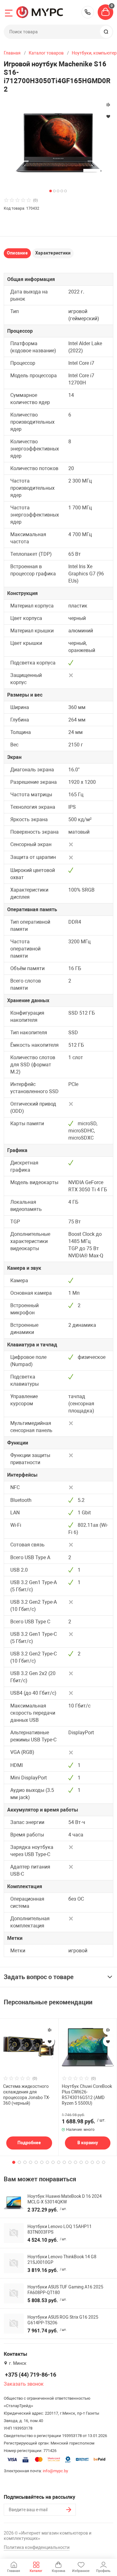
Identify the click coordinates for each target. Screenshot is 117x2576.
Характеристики (53, 253)
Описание (17, 253)
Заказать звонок (24, 2384)
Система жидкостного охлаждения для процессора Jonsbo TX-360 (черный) (27, 2095)
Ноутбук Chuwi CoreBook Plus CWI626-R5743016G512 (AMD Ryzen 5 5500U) (87, 2095)
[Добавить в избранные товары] (50, 2041)
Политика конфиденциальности (37, 2547)
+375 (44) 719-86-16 (88, 12)
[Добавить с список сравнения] (50, 2030)
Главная (12, 53)
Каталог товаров (46, 53)
